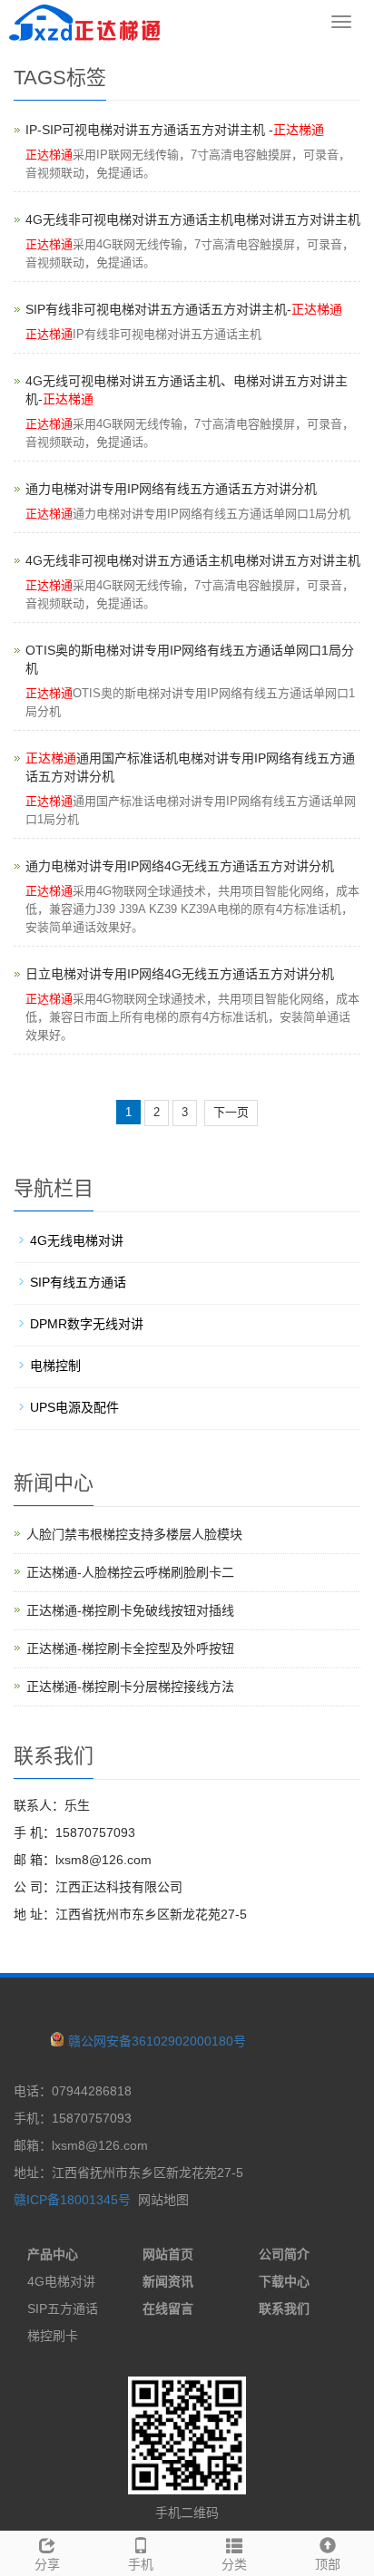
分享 (47, 2564)
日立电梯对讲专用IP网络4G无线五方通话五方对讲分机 (180, 974)
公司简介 (284, 2254)
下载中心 (284, 2281)
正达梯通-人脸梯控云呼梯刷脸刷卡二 (130, 1572)
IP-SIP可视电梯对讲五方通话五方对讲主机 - (175, 130)
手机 (141, 2564)
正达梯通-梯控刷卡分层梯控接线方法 (130, 1687)
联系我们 (284, 2309)
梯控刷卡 (53, 2336)
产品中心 (53, 2254)
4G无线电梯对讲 (77, 1240)
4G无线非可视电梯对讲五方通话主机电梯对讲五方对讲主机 (193, 219)
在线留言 (168, 2309)
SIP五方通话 (63, 2309)
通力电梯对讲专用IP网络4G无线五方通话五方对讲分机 (180, 866)
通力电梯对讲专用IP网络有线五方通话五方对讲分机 (171, 489)
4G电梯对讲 (61, 2281)
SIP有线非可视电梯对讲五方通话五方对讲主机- (184, 309)
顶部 (328, 2564)
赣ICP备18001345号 (72, 2200)
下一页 (231, 1112)
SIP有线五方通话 (78, 1282)
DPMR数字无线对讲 (87, 1324)
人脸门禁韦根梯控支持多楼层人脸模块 (134, 1534)
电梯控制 (55, 1366)
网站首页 (168, 2254)
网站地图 (163, 2200)
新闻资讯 (168, 2281)
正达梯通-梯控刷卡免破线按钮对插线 (130, 1610)
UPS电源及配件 (74, 1407)
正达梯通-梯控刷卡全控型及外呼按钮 (130, 1648)
